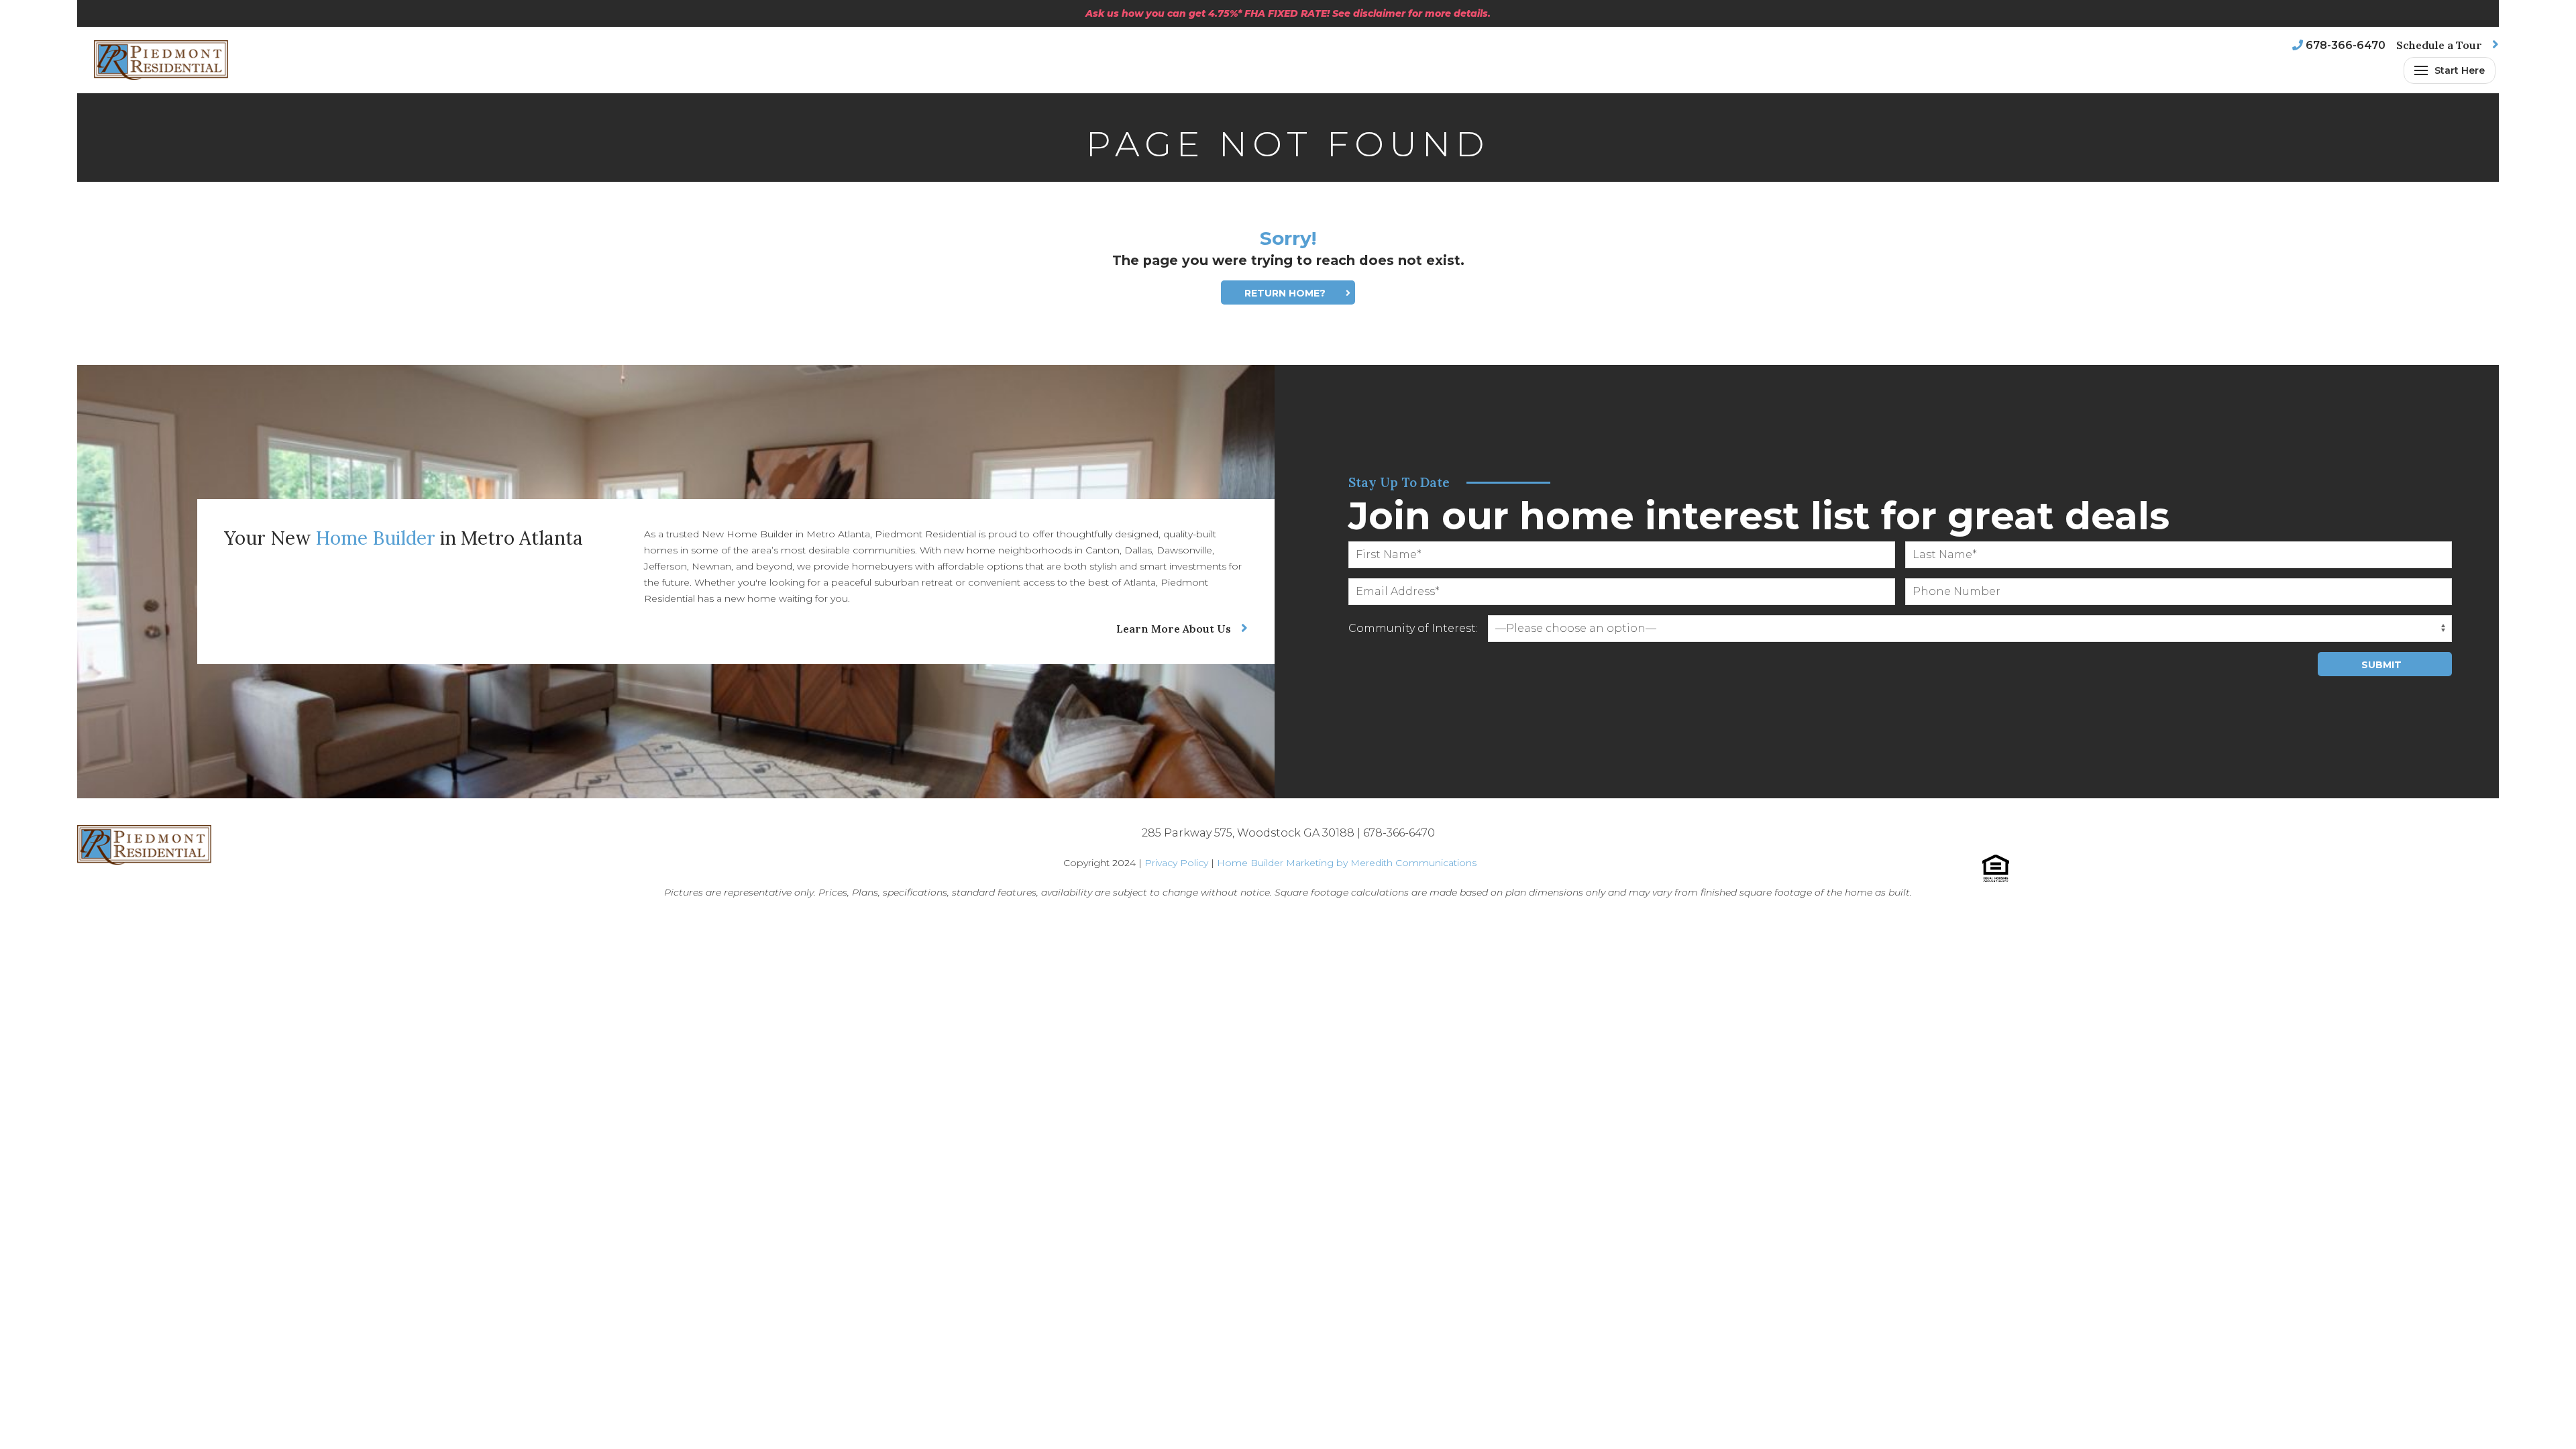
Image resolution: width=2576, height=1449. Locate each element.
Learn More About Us (1174, 629)
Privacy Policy (1176, 863)
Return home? (1285, 293)
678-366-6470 (2346, 45)
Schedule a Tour (2439, 45)
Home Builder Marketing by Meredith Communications (1347, 863)
